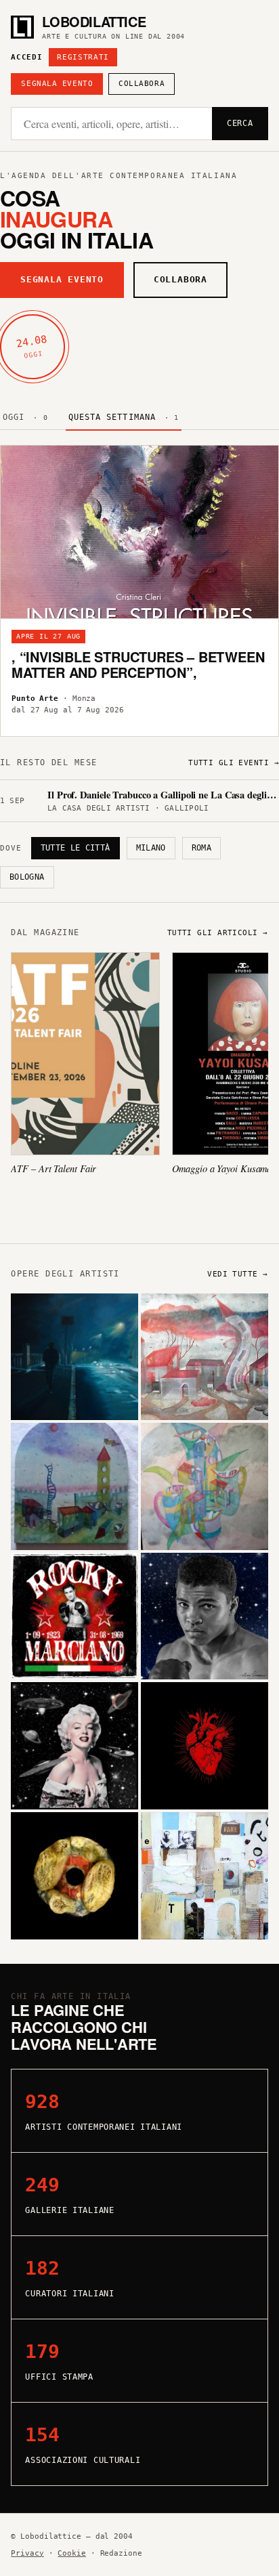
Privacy (27, 2553)
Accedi (26, 57)
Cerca (240, 123)
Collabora (142, 84)
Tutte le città (76, 848)
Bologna (27, 877)
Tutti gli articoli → (218, 933)
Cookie (71, 2553)
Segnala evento (57, 84)
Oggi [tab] (25, 417)
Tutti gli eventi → (234, 763)
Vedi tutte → (237, 1274)
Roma (201, 848)
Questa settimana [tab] (124, 417)
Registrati (83, 57)
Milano (151, 848)
